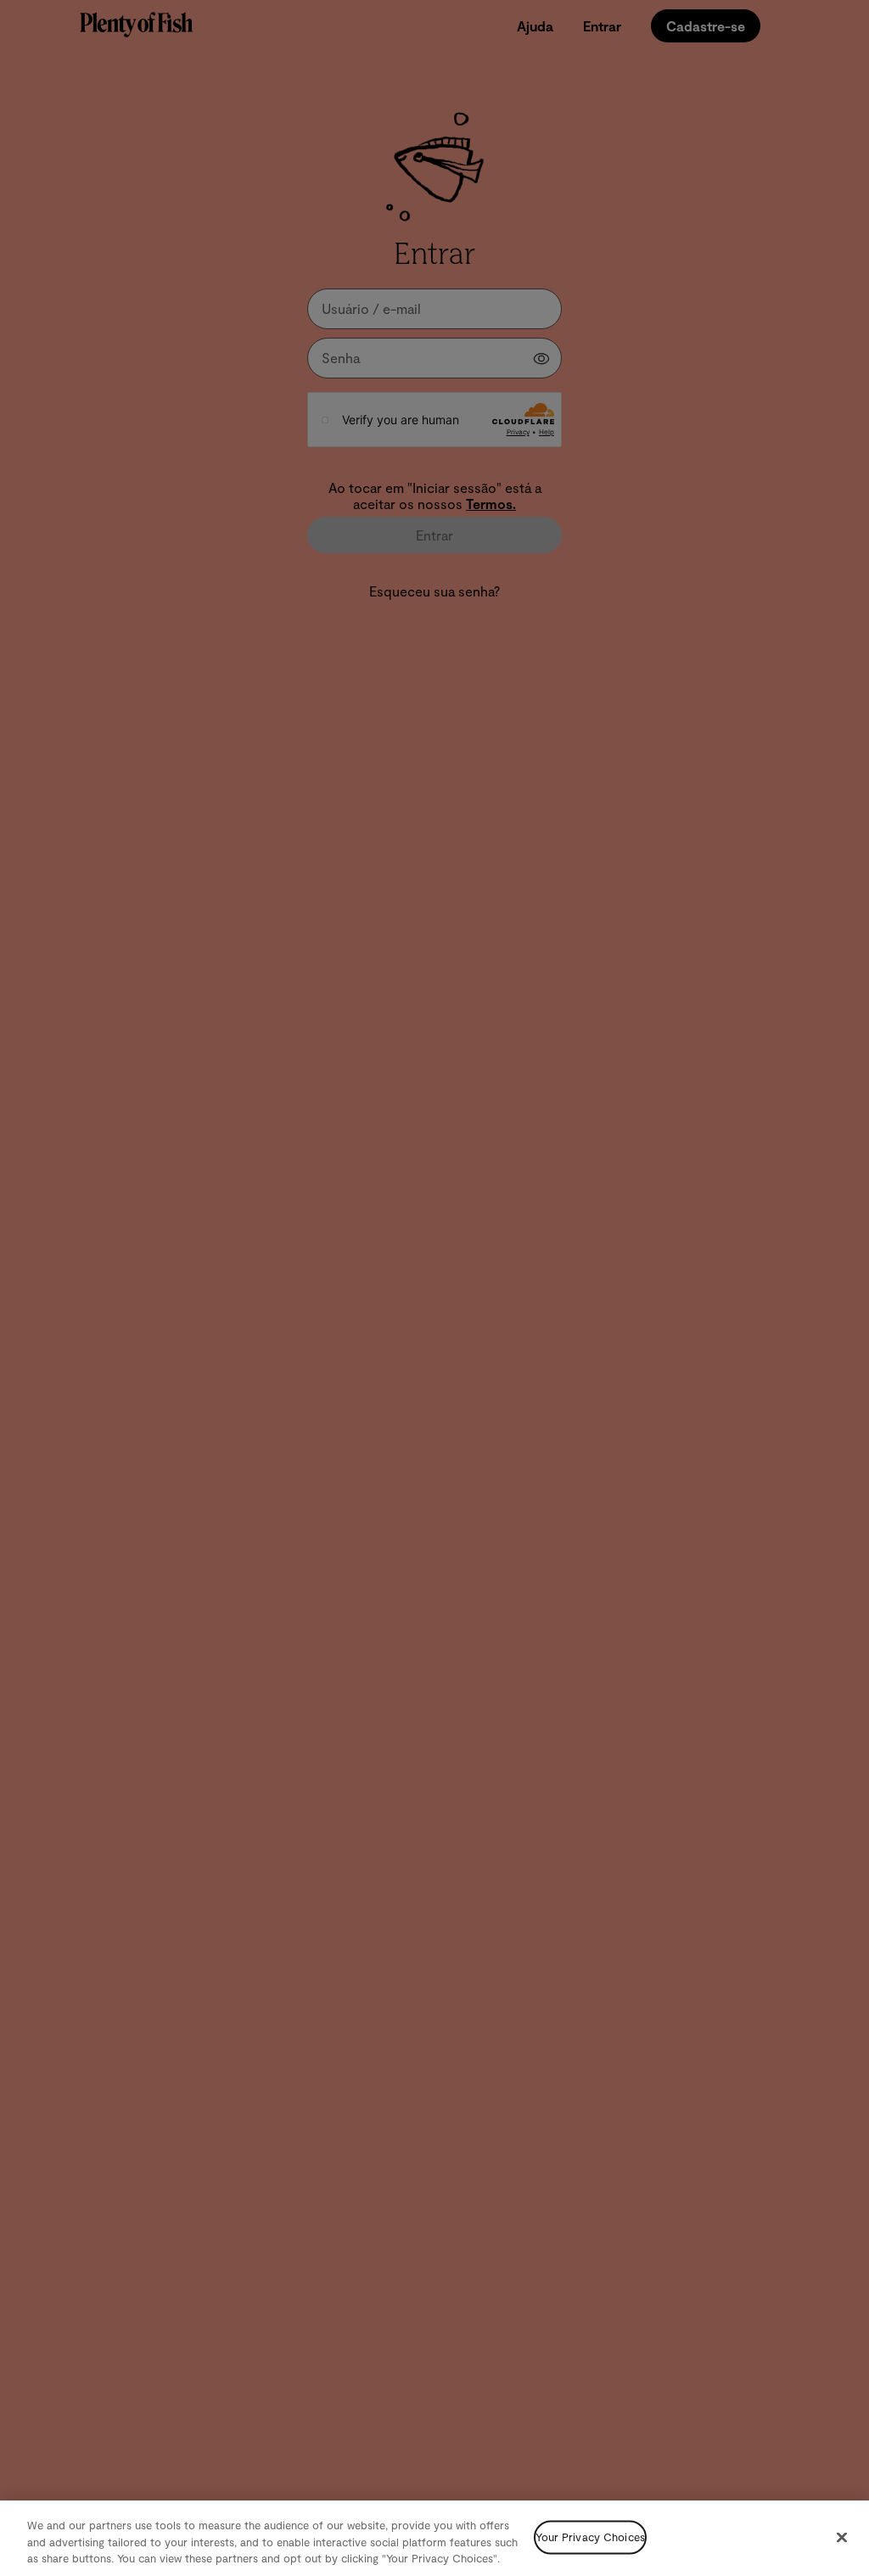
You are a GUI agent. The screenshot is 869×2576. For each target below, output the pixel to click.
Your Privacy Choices (590, 2537)
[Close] (842, 2537)
